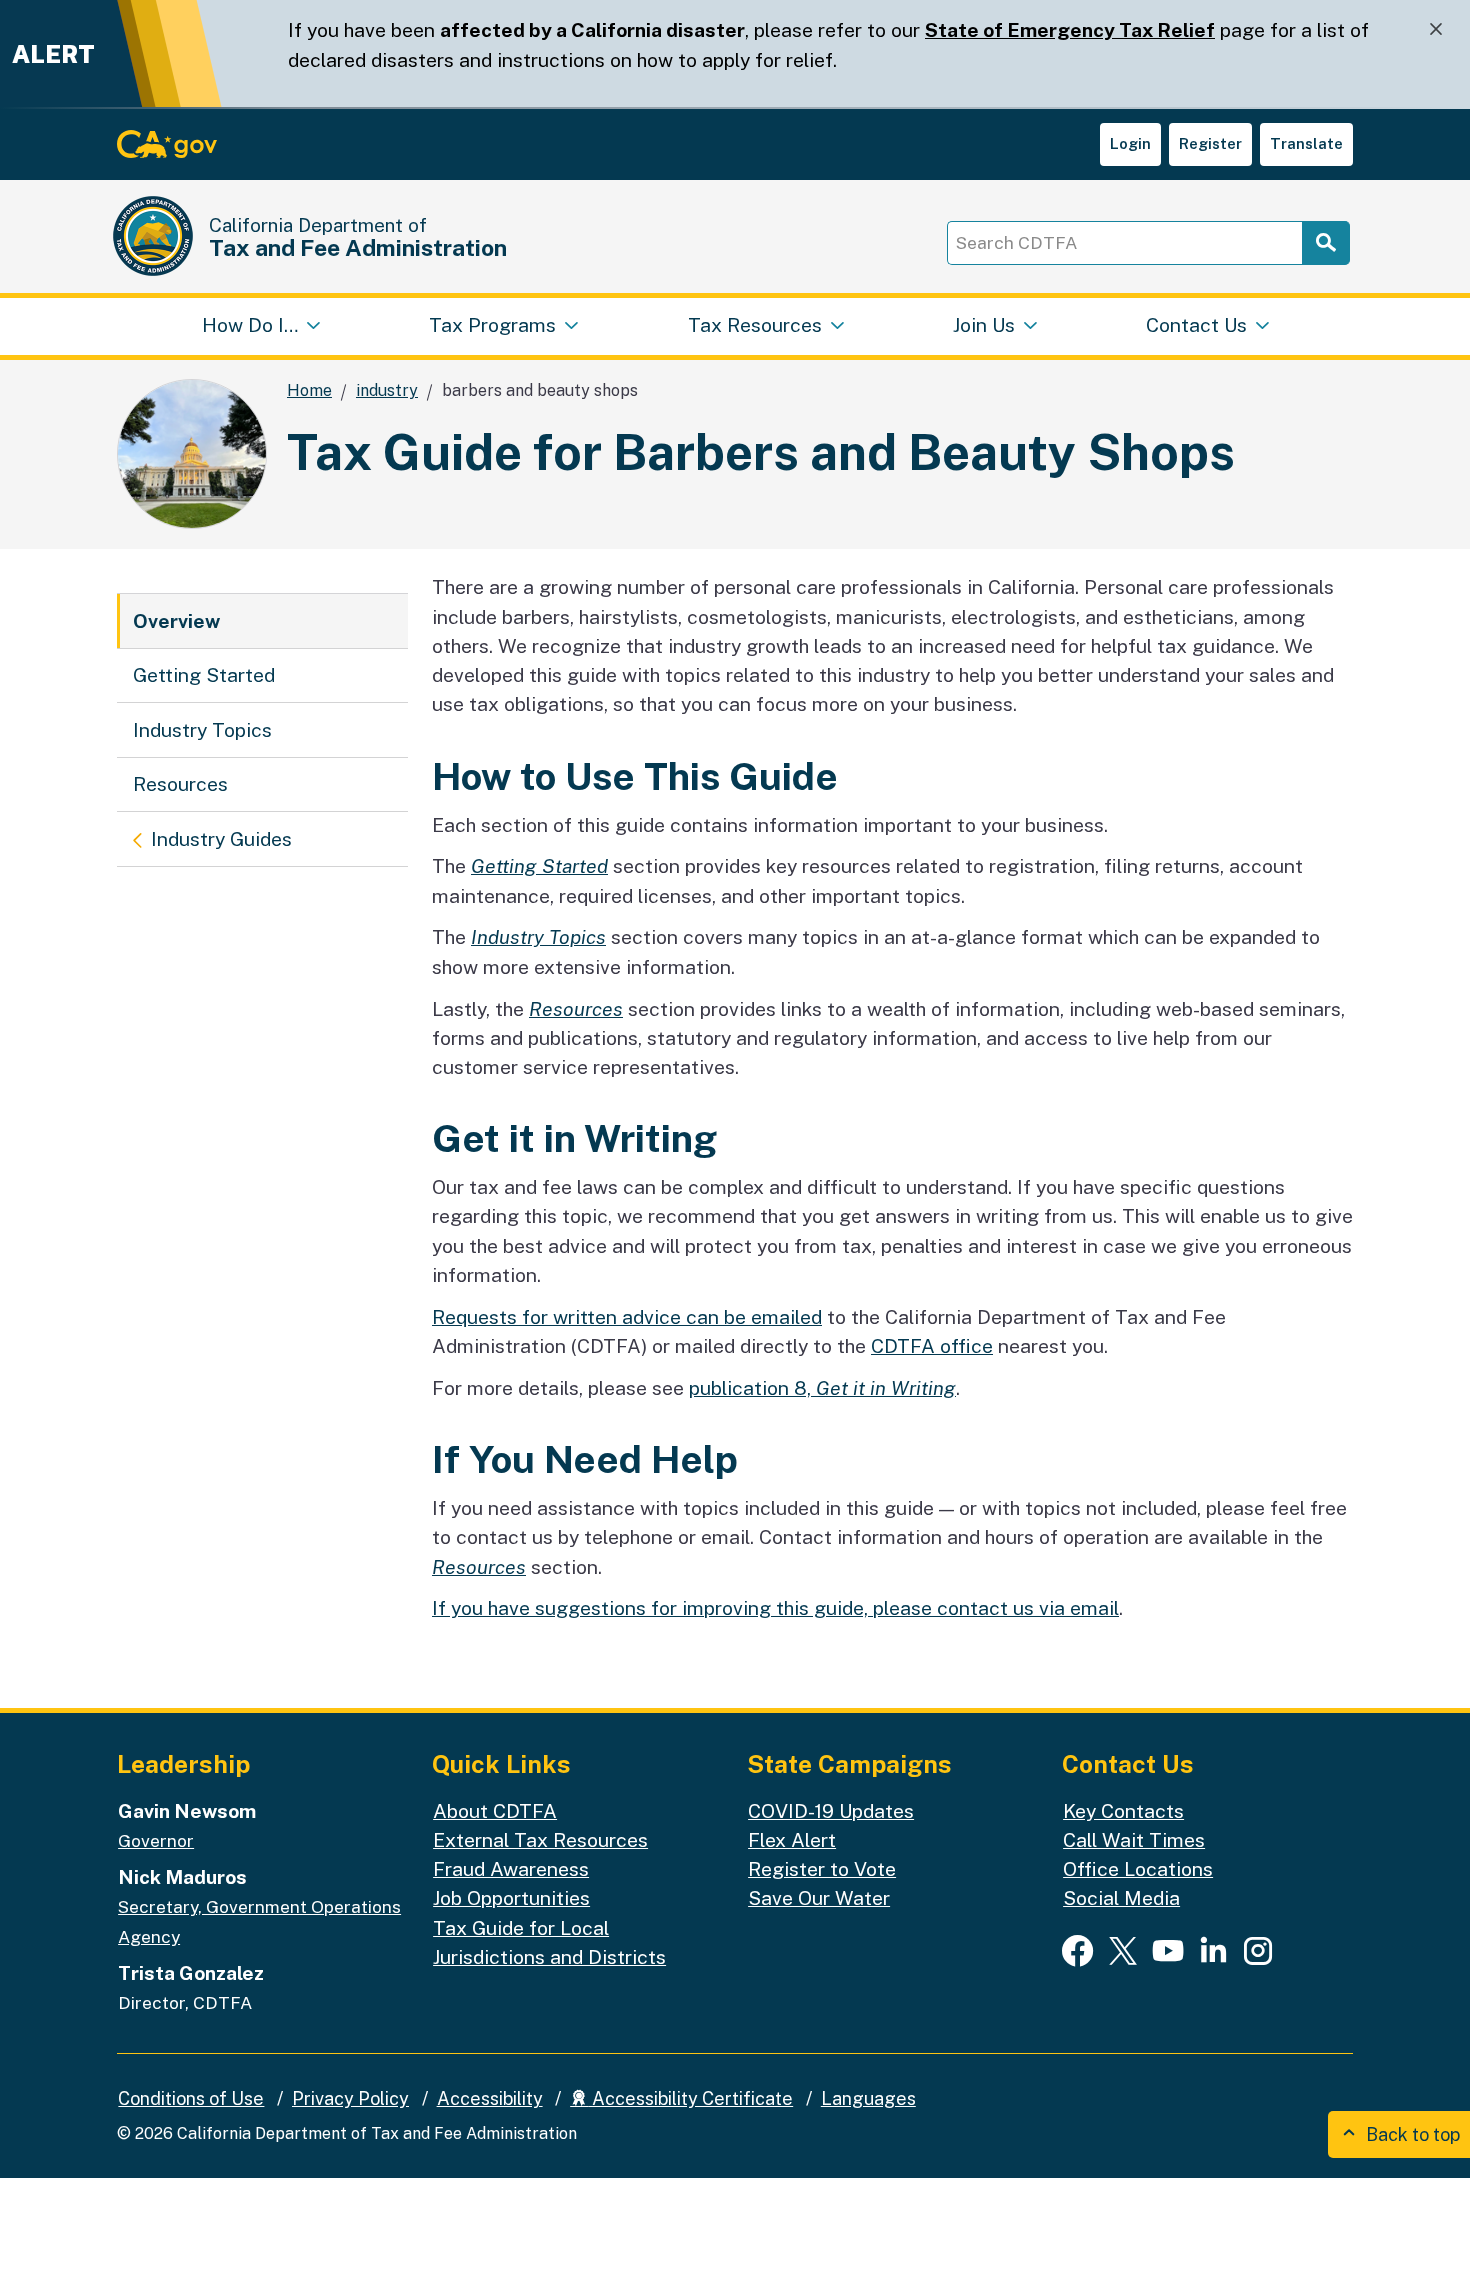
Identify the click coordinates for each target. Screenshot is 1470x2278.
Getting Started (204, 675)
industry (387, 390)
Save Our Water (819, 1898)
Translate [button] (1306, 143)
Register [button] (1210, 143)
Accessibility (490, 2098)
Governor (156, 1840)
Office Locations (1138, 1869)
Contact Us (1196, 325)
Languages (868, 2098)
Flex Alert (792, 1840)
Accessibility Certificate (690, 2098)
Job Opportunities (511, 1898)
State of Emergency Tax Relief (1070, 30)
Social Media (1121, 1898)
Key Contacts (1123, 1811)
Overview (176, 621)
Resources (180, 784)
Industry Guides (221, 838)
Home (309, 390)
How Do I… (250, 325)
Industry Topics (202, 730)
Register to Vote (822, 1869)
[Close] (1436, 29)
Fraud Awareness (511, 1869)
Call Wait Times (1134, 1840)
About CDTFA (495, 1811)
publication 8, (822, 1388)
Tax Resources (755, 325)
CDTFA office (932, 1346)
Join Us (984, 325)
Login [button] (1130, 143)
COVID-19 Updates (831, 1811)
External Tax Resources (540, 1840)
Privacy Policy (350, 2098)
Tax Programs (492, 325)
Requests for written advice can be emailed (627, 1317)
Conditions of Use (191, 2098)
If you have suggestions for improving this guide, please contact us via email (775, 1608)
